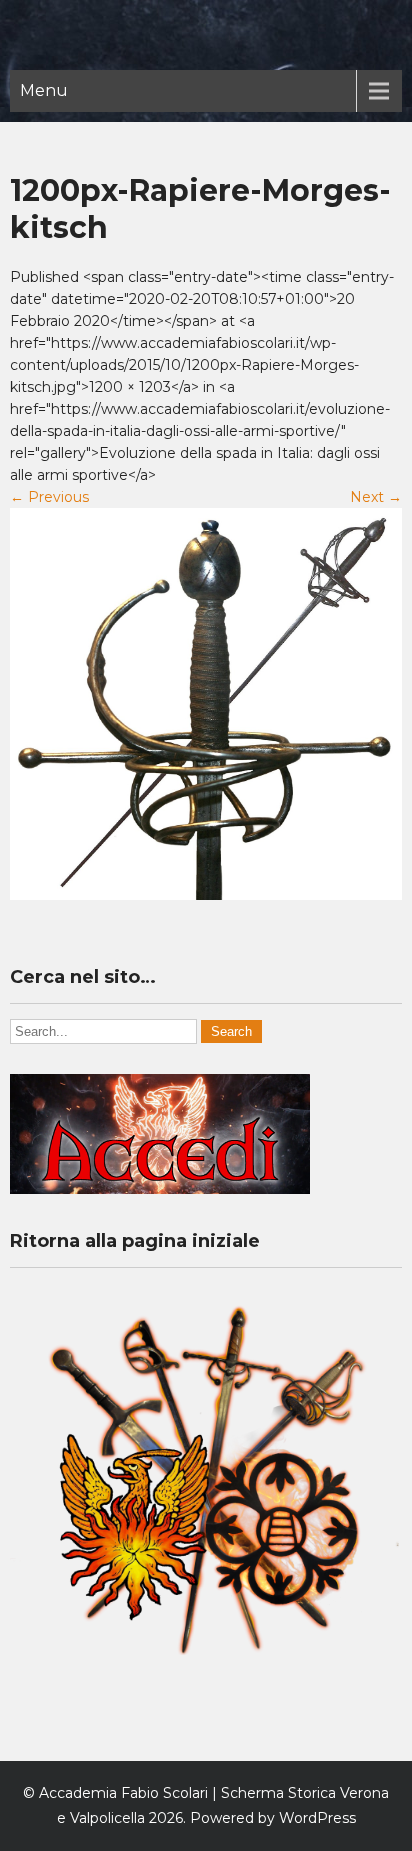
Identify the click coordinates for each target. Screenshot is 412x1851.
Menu (44, 90)
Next (376, 497)
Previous (49, 497)
